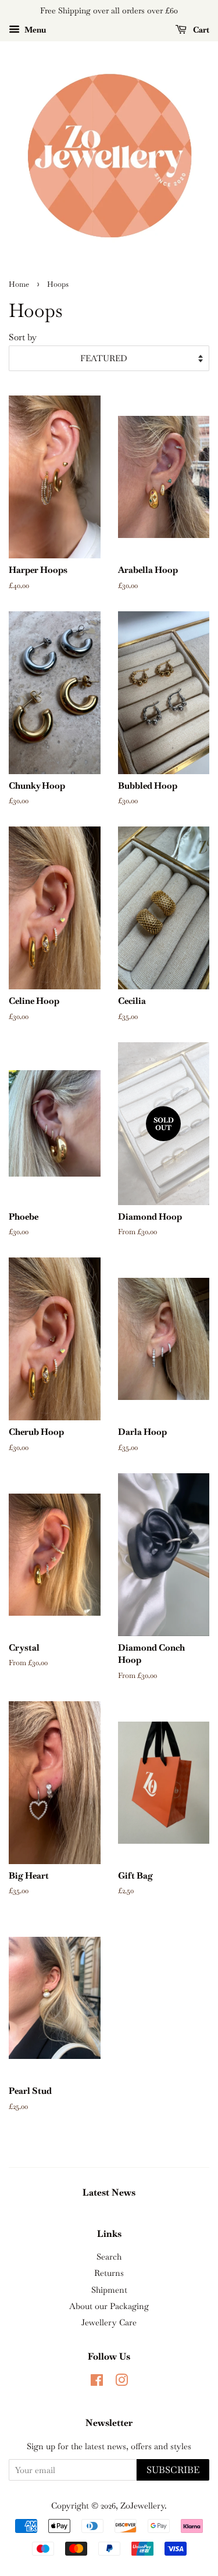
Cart (200, 30)
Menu (34, 30)
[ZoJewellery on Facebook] (97, 2382)
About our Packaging (109, 2306)
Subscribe (173, 2470)
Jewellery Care (109, 2322)
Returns (109, 2273)
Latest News (109, 2192)
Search (109, 2257)
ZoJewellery (142, 2506)
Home (19, 284)
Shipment (109, 2290)
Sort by (23, 337)
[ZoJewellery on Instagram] (121, 2382)
